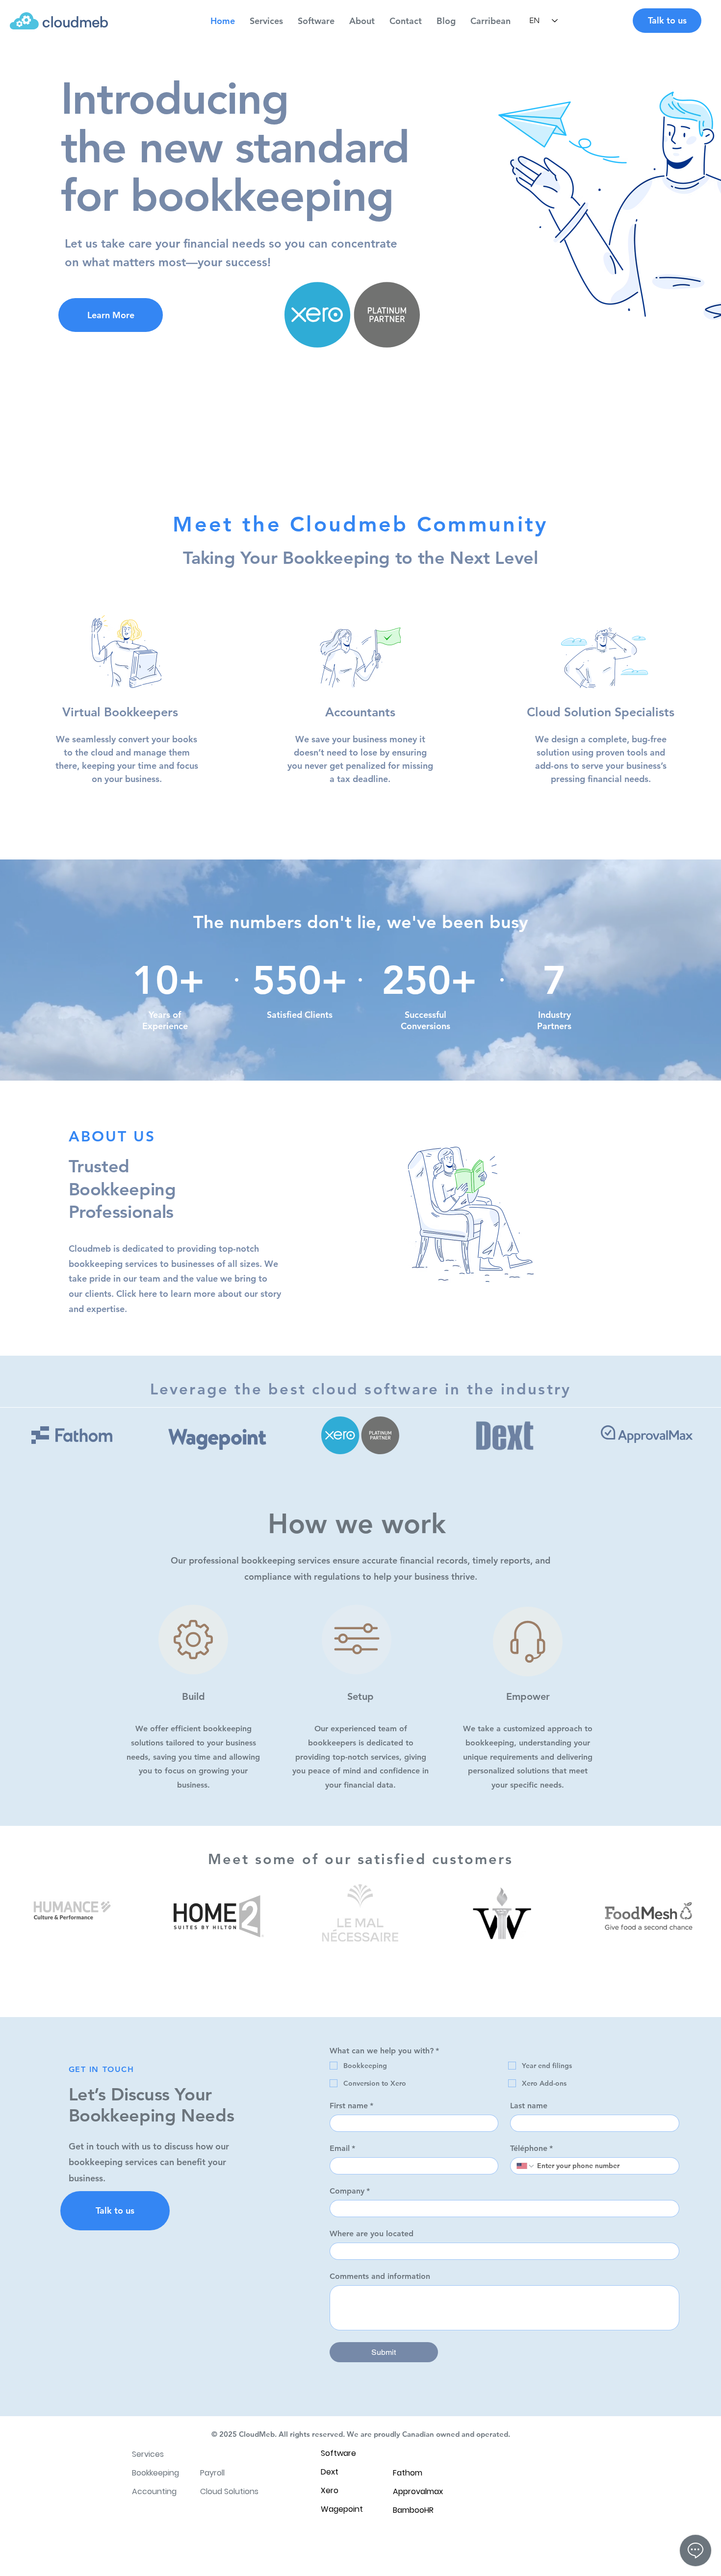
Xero (330, 2490)
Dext (330, 2472)
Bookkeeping (155, 2473)
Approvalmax (418, 2491)
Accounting (154, 2491)
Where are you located (372, 2234)
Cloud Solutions (229, 2491)
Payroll (212, 2473)
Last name (529, 2106)
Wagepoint (342, 2509)
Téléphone (531, 2148)
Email (342, 2148)
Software (338, 2453)
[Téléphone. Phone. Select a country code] (526, 2166)
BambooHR (413, 2510)
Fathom (408, 2473)
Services (148, 2454)
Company (350, 2191)
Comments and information (380, 2276)
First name (351, 2106)
